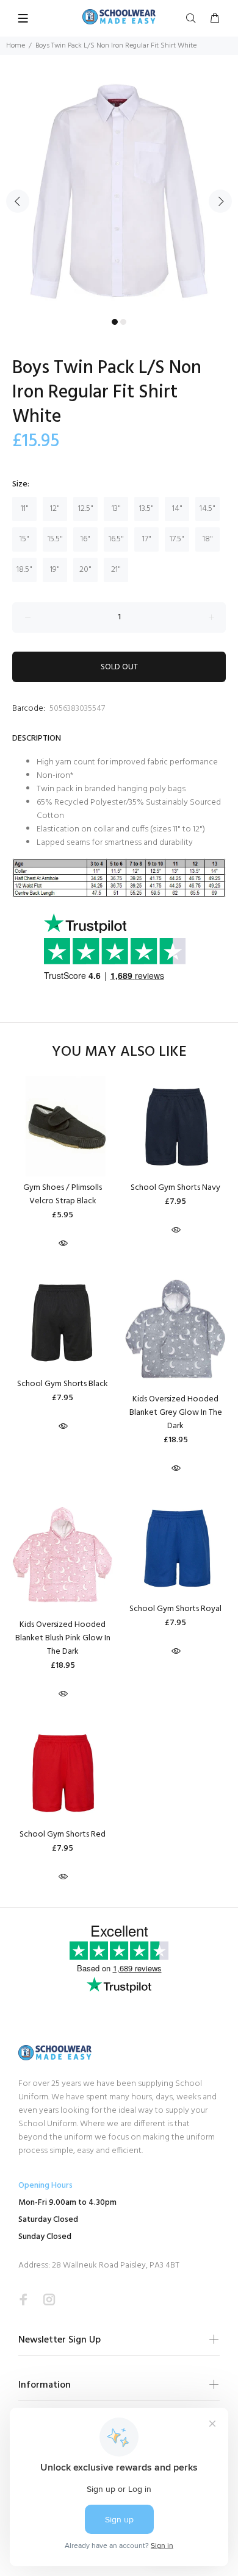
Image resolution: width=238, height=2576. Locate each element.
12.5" (86, 509)
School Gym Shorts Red (63, 1834)
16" (85, 539)
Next (220, 201)
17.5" (177, 539)
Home (16, 46)
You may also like (119, 1052)
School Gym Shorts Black (63, 1384)
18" (208, 539)
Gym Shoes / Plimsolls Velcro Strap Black (63, 1194)
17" (147, 539)
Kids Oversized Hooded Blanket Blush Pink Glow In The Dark (63, 1638)
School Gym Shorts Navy (175, 1188)
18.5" (24, 570)
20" (85, 570)
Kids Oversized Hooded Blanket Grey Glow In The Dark (176, 1413)
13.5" (146, 509)
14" (177, 509)
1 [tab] (115, 322)
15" (24, 539)
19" (55, 570)
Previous (18, 201)
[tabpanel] (119, 194)
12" (55, 509)
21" (116, 570)
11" (25, 509)
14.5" (207, 509)
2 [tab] (123, 322)
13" (116, 509)
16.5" (116, 539)
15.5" (55, 539)
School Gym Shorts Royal (175, 1609)
